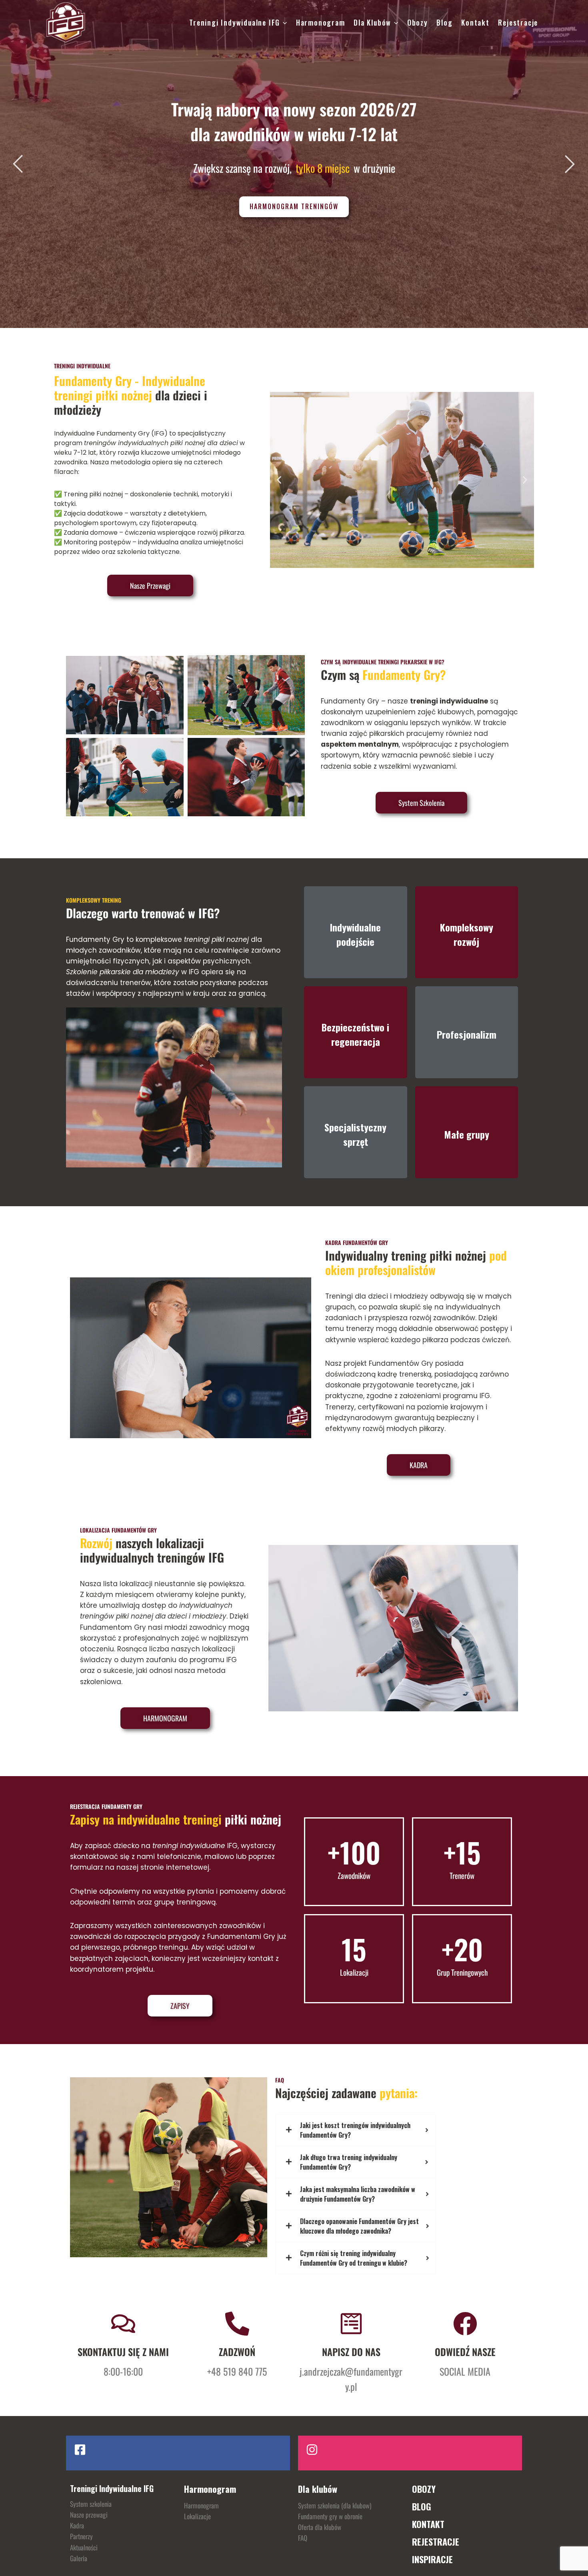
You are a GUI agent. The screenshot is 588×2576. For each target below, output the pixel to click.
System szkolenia (91, 2504)
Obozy (418, 22)
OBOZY (424, 2489)
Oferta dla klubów (320, 2527)
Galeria (79, 2558)
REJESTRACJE (436, 2542)
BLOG (422, 2506)
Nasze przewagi (89, 2515)
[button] (279, 480)
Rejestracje (518, 22)
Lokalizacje (197, 2516)
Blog (444, 22)
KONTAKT (428, 2524)
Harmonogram (321, 22)
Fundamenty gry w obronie (330, 2516)
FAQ (303, 2538)
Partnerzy (81, 2536)
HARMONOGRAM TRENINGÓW (294, 206)
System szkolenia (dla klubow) (335, 2505)
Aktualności (84, 2547)
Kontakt (475, 22)
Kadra (77, 2525)
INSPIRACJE (432, 2559)
